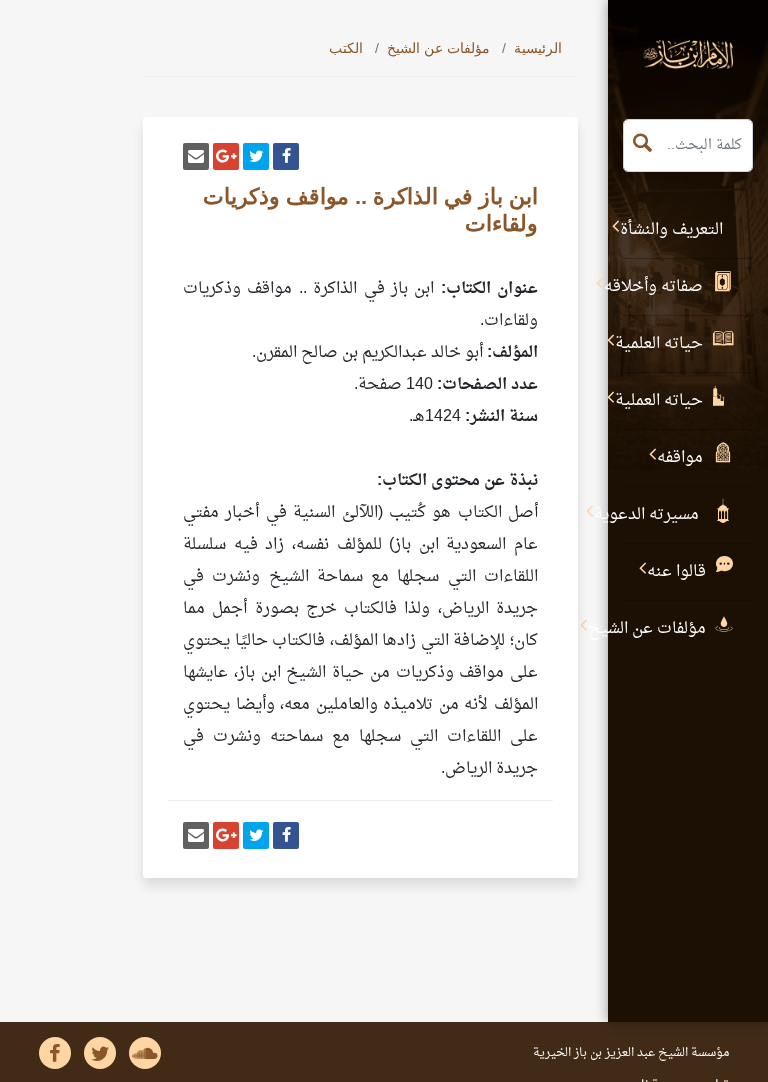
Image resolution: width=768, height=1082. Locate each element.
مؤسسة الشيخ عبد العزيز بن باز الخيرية (631, 1053)
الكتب (346, 48)
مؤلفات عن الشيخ (438, 48)
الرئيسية (538, 48)
